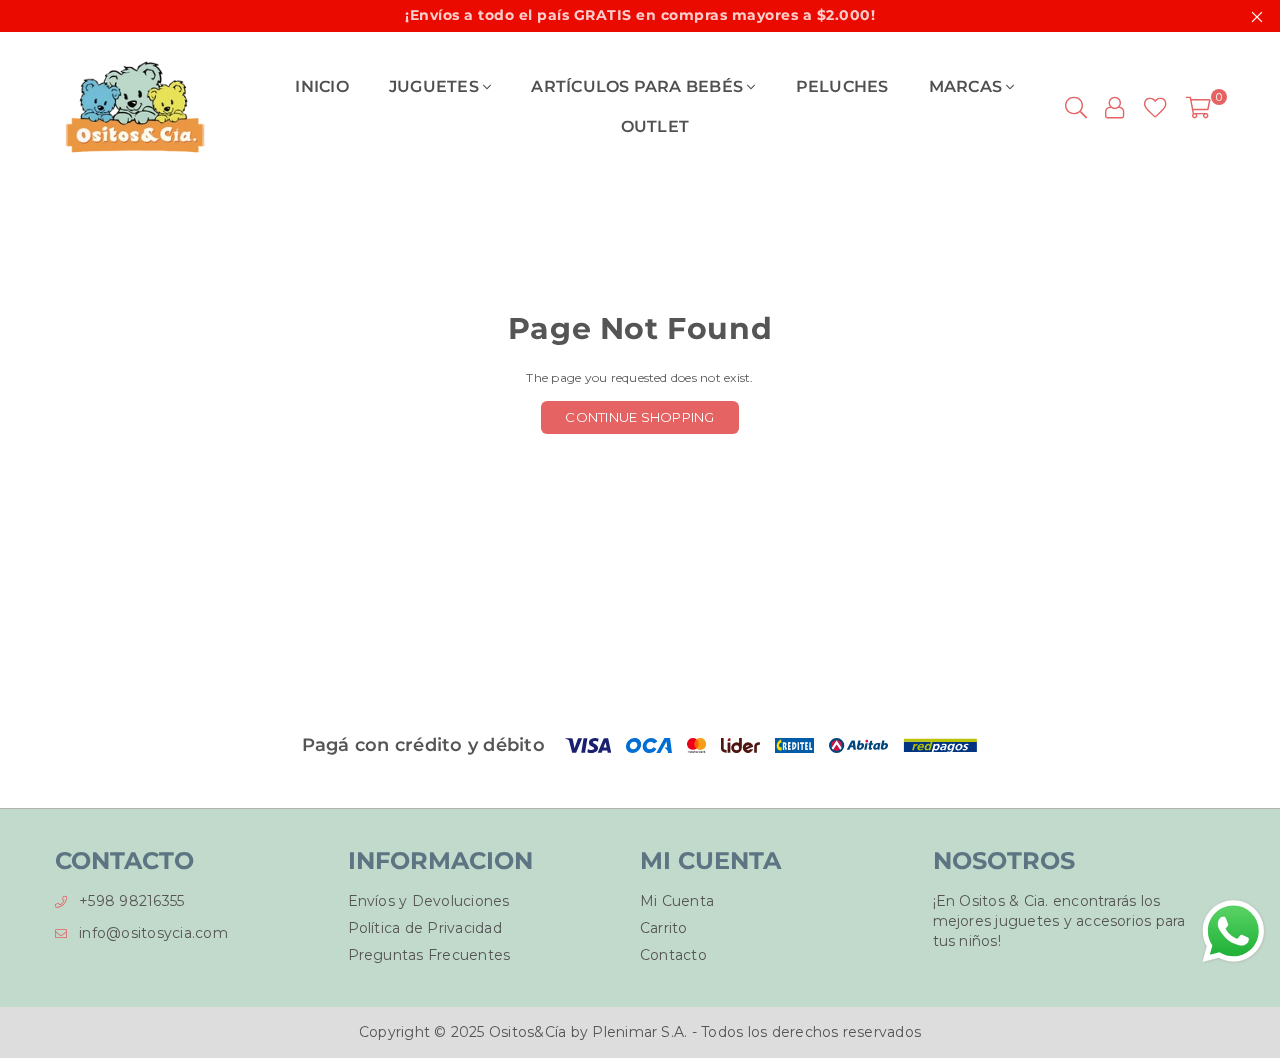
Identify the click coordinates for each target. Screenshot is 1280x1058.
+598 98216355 (131, 901)
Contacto (673, 955)
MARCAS (968, 86)
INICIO (321, 86)
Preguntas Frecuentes (429, 955)
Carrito (664, 928)
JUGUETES (436, 86)
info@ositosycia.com (153, 933)
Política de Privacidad (425, 928)
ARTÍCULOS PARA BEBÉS (639, 86)
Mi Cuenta (677, 901)
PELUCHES (842, 86)
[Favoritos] (1155, 107)
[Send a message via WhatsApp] (1233, 931)
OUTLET (655, 126)
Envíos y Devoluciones (429, 901)
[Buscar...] (1076, 107)
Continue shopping (639, 417)
